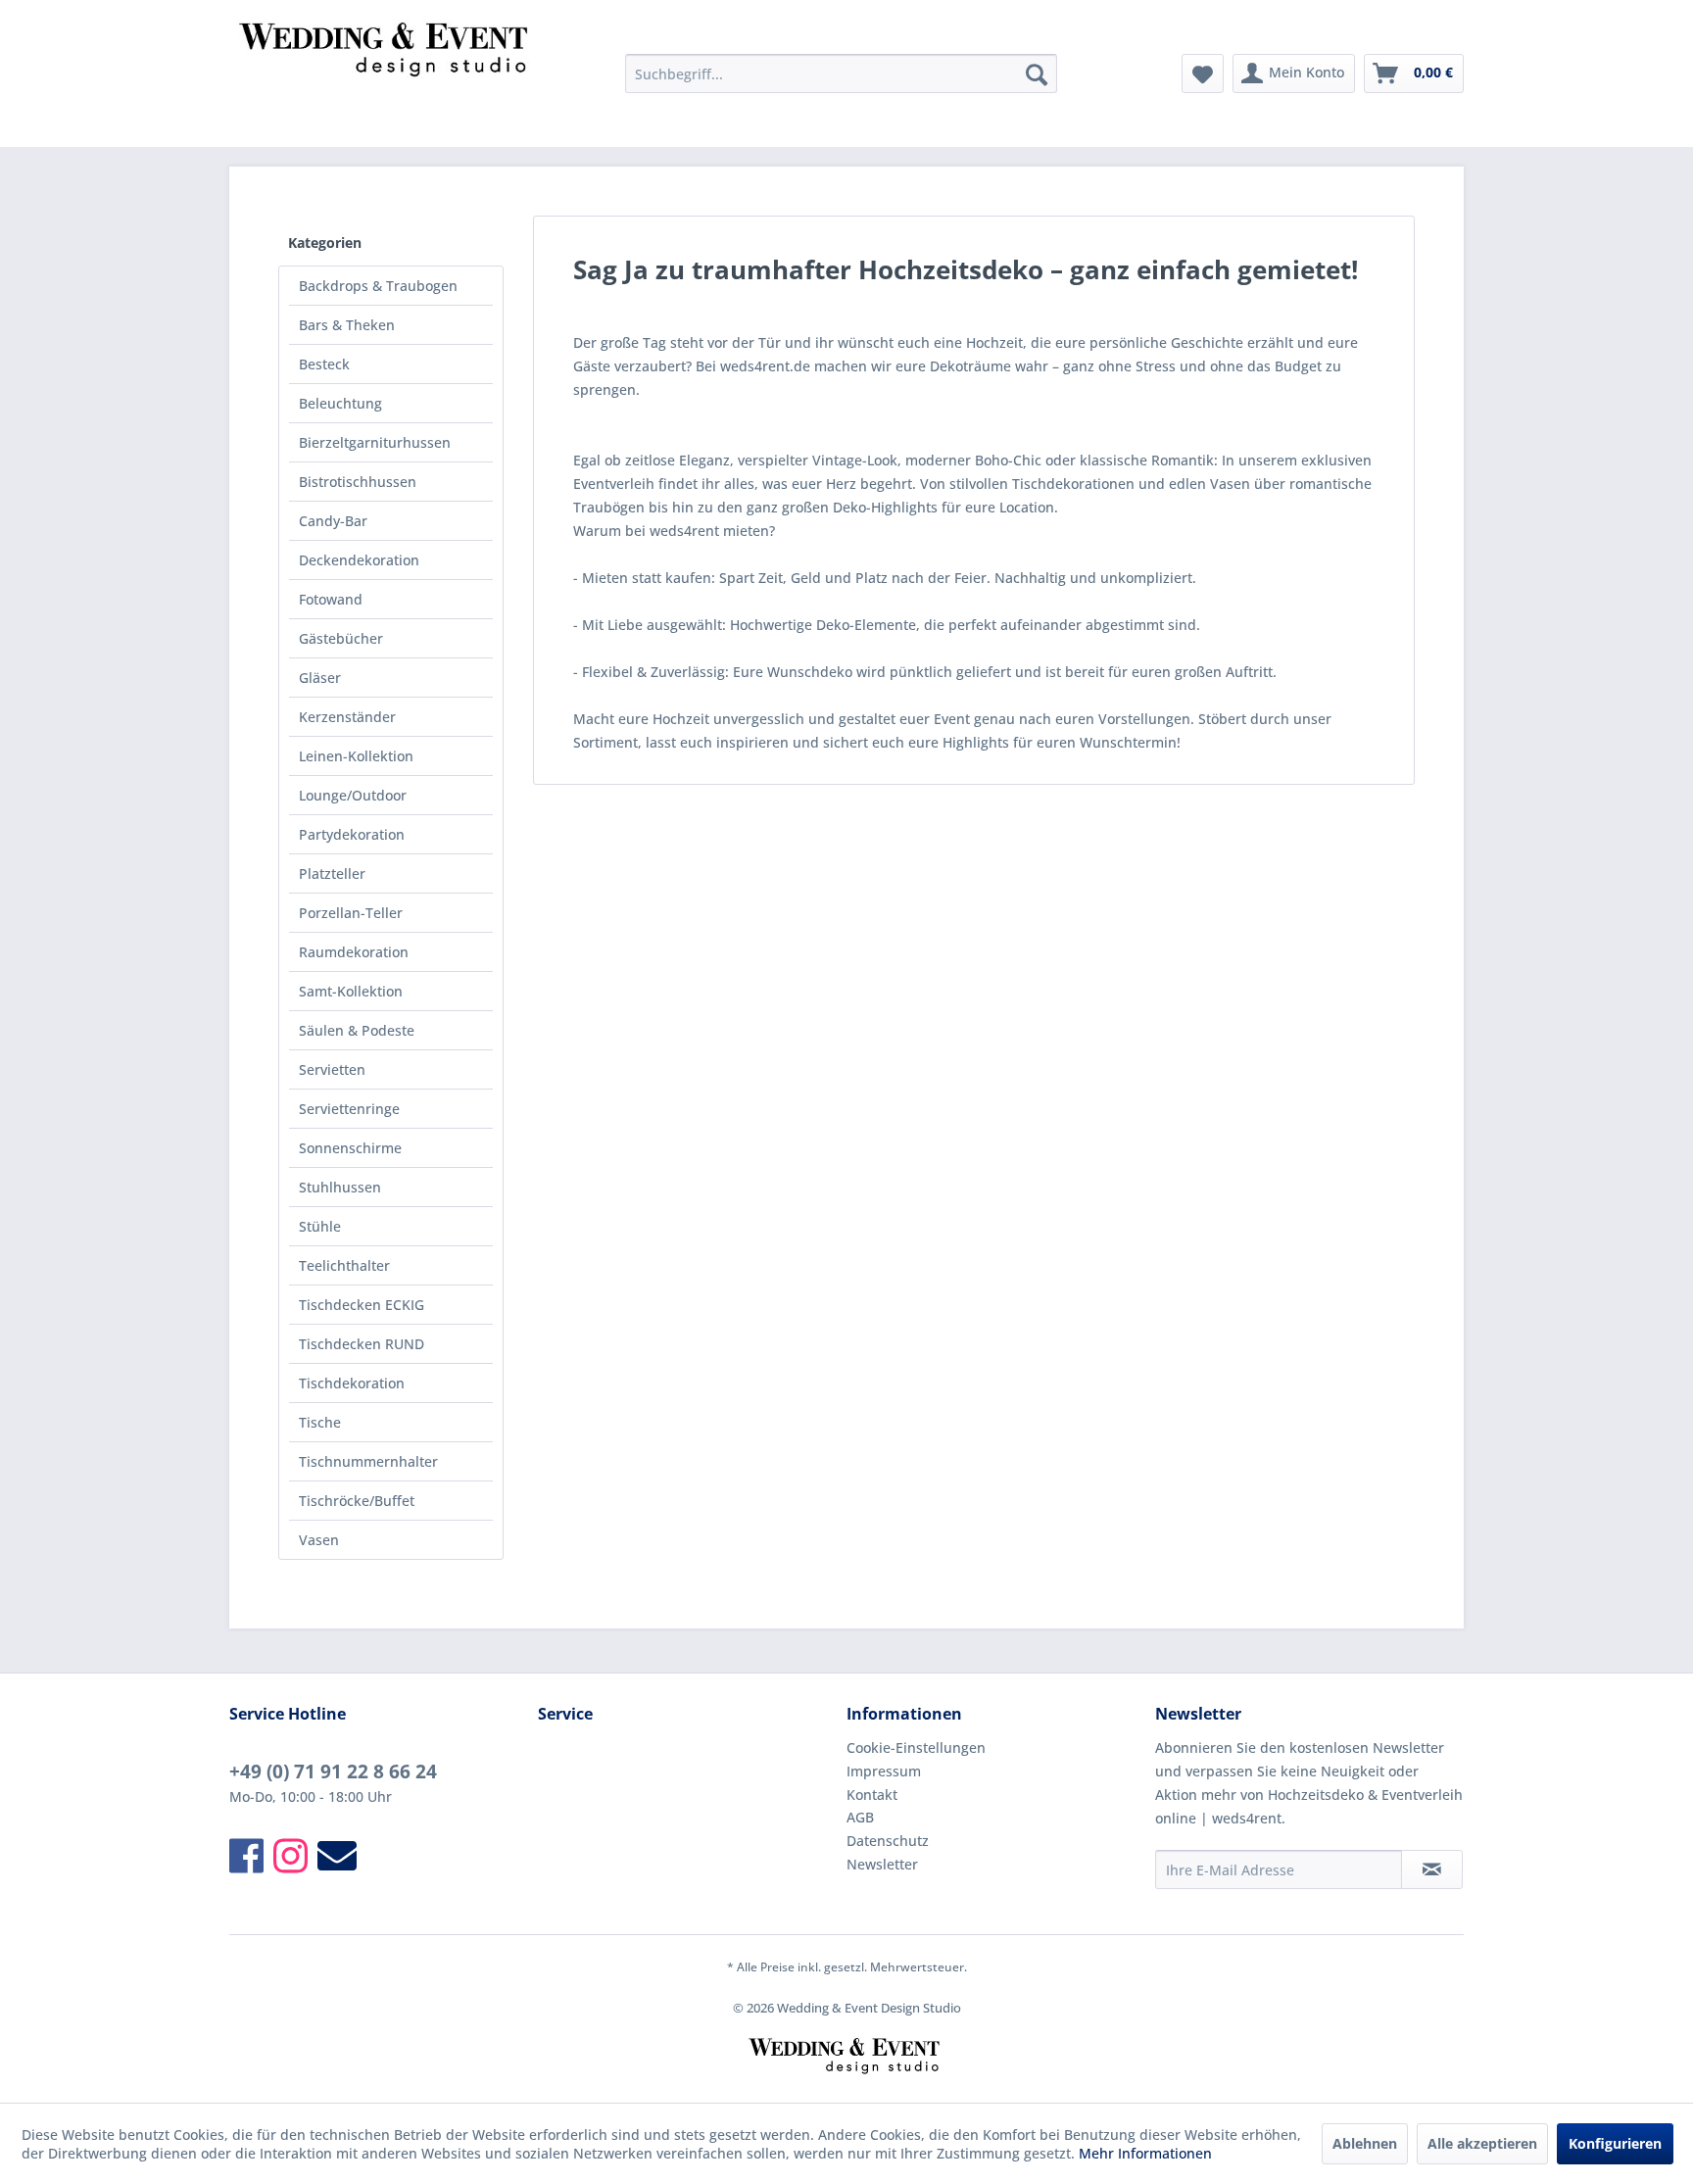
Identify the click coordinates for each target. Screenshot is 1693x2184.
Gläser (320, 678)
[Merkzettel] (1203, 73)
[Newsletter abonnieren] (1432, 1869)
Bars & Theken (347, 325)
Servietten (332, 1069)
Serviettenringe (349, 1109)
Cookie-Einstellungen (916, 1747)
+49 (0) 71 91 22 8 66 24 (333, 1771)
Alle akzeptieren (1482, 2143)
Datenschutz (888, 1841)
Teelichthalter (344, 1265)
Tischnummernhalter (368, 1461)
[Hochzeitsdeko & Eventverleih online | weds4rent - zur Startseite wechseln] (387, 78)
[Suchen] (1037, 73)
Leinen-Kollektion (356, 756)
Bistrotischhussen (358, 482)
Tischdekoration (352, 1383)
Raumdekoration (354, 952)
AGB (860, 1817)
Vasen (319, 1540)
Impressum (884, 1771)
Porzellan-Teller (351, 913)
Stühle (320, 1226)
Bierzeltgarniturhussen (375, 442)
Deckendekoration (359, 560)
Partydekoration (352, 834)
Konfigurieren (1615, 2143)
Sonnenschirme (350, 1148)
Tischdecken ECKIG (362, 1305)
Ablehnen (1365, 2143)
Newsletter (882, 1864)
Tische (320, 1422)
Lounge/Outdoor (353, 795)
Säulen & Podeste (357, 1030)
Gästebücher (341, 638)
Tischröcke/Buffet (357, 1501)
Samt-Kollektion (351, 991)
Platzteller (332, 874)
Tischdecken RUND (362, 1344)
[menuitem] (841, 73)
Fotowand (331, 599)
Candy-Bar (333, 521)
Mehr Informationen (1145, 2153)
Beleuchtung (340, 403)
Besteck (324, 364)
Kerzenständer (347, 717)
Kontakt (872, 1795)
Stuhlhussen (340, 1187)
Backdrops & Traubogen (378, 286)
